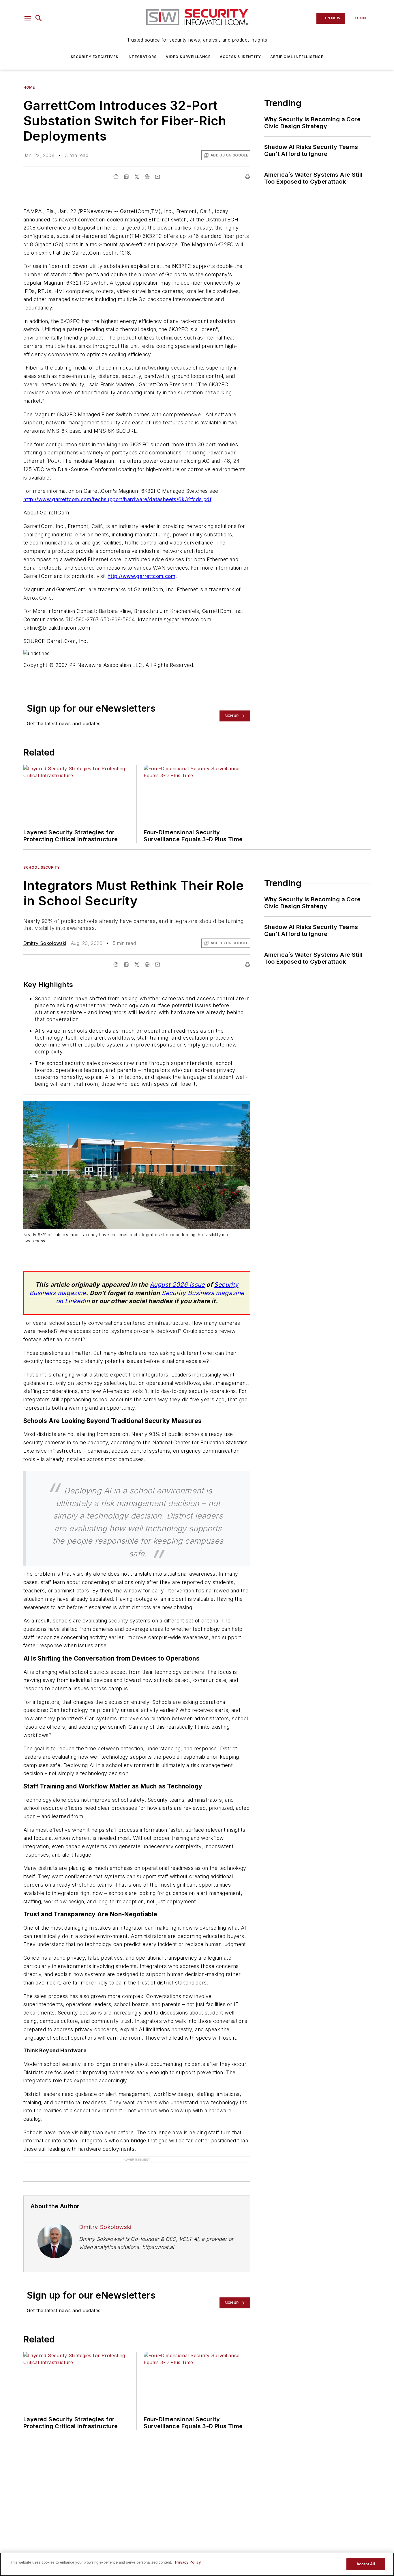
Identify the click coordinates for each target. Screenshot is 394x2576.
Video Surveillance (188, 57)
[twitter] (137, 177)
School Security (42, 867)
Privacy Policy (188, 2562)
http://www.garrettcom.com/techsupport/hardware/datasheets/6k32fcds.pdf (117, 499)
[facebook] (116, 177)
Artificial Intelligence (297, 57)
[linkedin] (126, 177)
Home (29, 87)
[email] (157, 177)
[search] (39, 18)
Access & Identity (240, 57)
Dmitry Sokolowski (45, 943)
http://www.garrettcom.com (141, 576)
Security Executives (94, 57)
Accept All (366, 2564)
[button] (28, 18)
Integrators (142, 57)
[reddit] (147, 177)
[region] (197, 2564)
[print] (247, 177)
